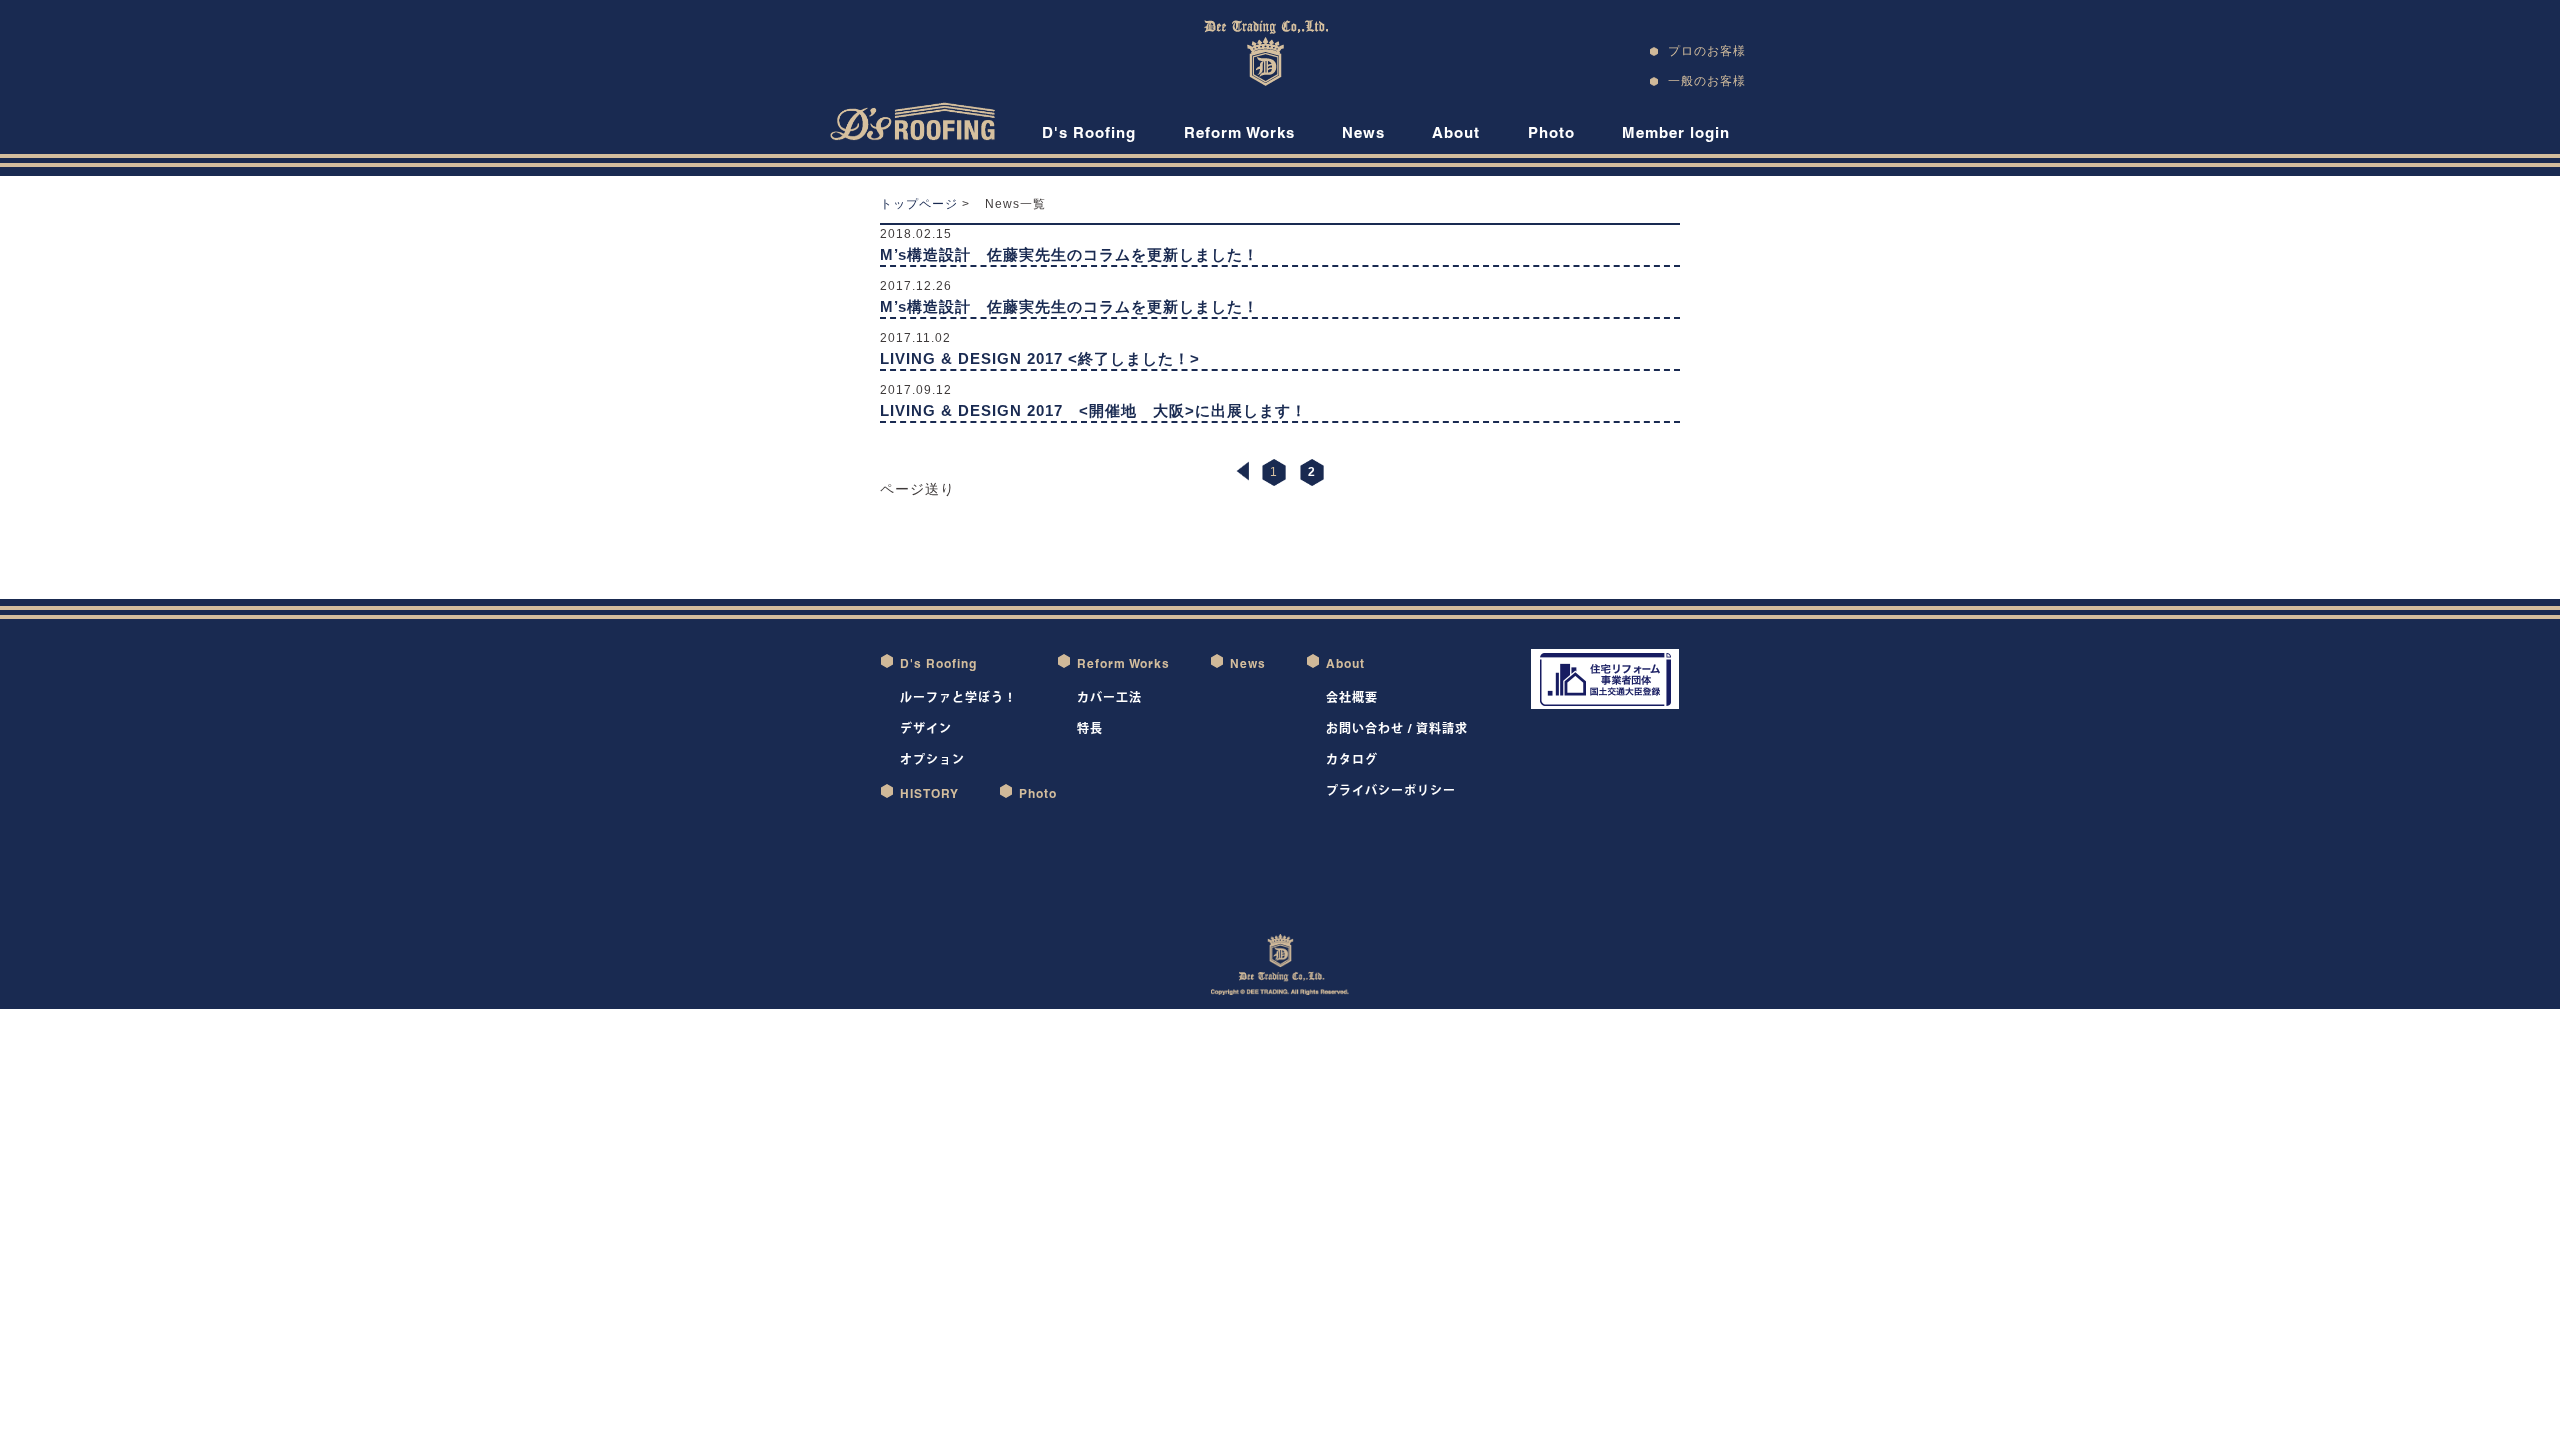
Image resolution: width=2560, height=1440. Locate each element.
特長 (1090, 728)
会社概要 (1352, 697)
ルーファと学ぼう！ (958, 697)
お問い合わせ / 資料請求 (1397, 728)
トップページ (919, 204)
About (1456, 132)
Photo (1551, 132)
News (1363, 132)
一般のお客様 (1707, 80)
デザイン (926, 728)
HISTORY (929, 793)
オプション (932, 759)
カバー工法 (1109, 697)
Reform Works (1239, 132)
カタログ (1352, 759)
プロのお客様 (1707, 50)
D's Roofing (1089, 132)
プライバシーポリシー (1391, 790)
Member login (1676, 132)
